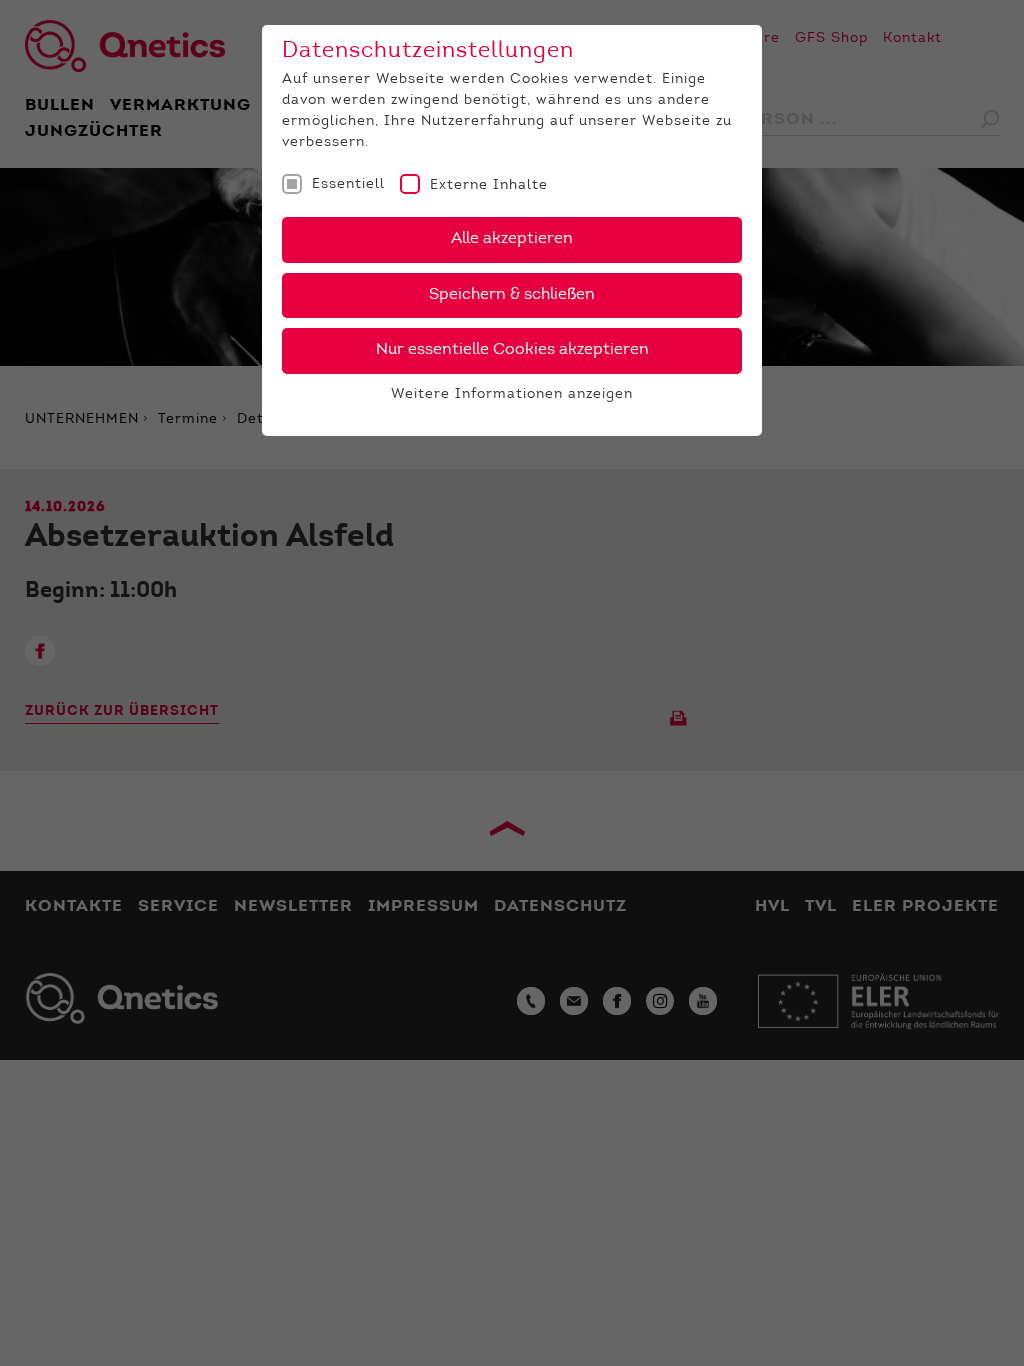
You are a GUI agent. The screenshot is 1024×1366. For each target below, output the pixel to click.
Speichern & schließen (512, 295)
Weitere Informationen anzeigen (512, 395)
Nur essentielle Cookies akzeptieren (512, 350)
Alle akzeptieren (512, 239)
